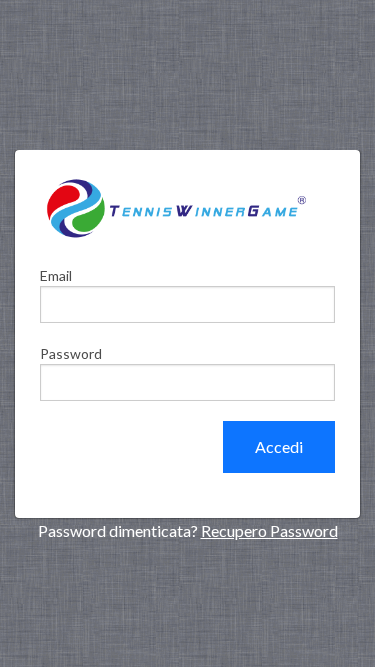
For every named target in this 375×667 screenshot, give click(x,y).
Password (71, 353)
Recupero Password (269, 530)
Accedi (279, 446)
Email (56, 275)
